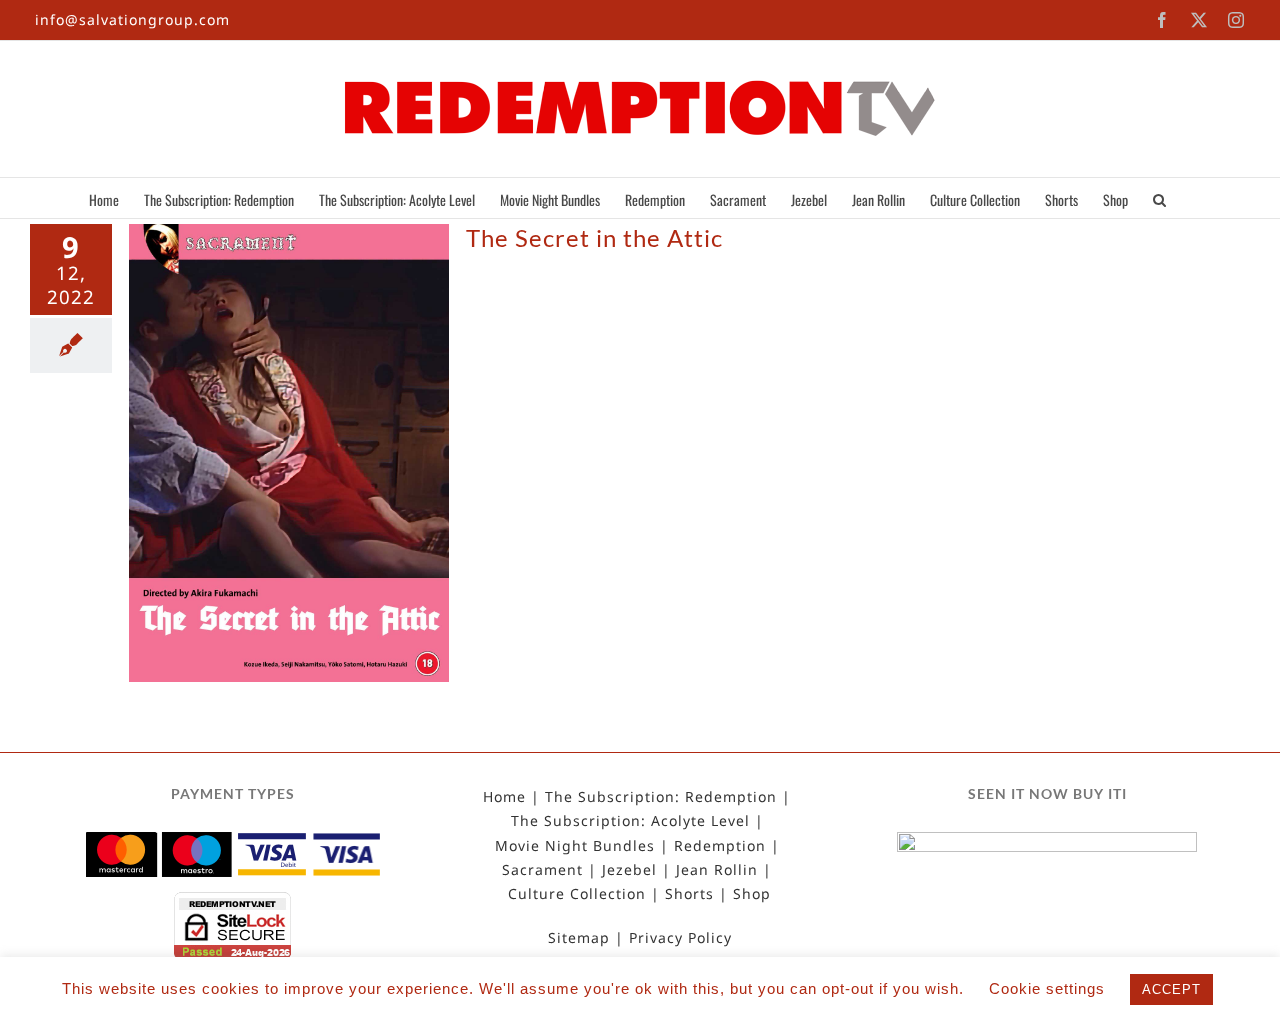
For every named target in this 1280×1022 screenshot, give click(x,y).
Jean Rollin (717, 870)
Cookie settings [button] (1047, 988)
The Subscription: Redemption (661, 797)
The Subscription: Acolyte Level (630, 821)
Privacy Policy (680, 938)
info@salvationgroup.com (132, 19)
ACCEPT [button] (1171, 989)
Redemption (720, 846)
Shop (752, 894)
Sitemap (579, 938)
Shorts (689, 894)
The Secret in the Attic (594, 237)
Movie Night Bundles (575, 846)
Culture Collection (577, 894)
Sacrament (542, 870)
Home (504, 797)
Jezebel (629, 870)
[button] (1159, 198)
